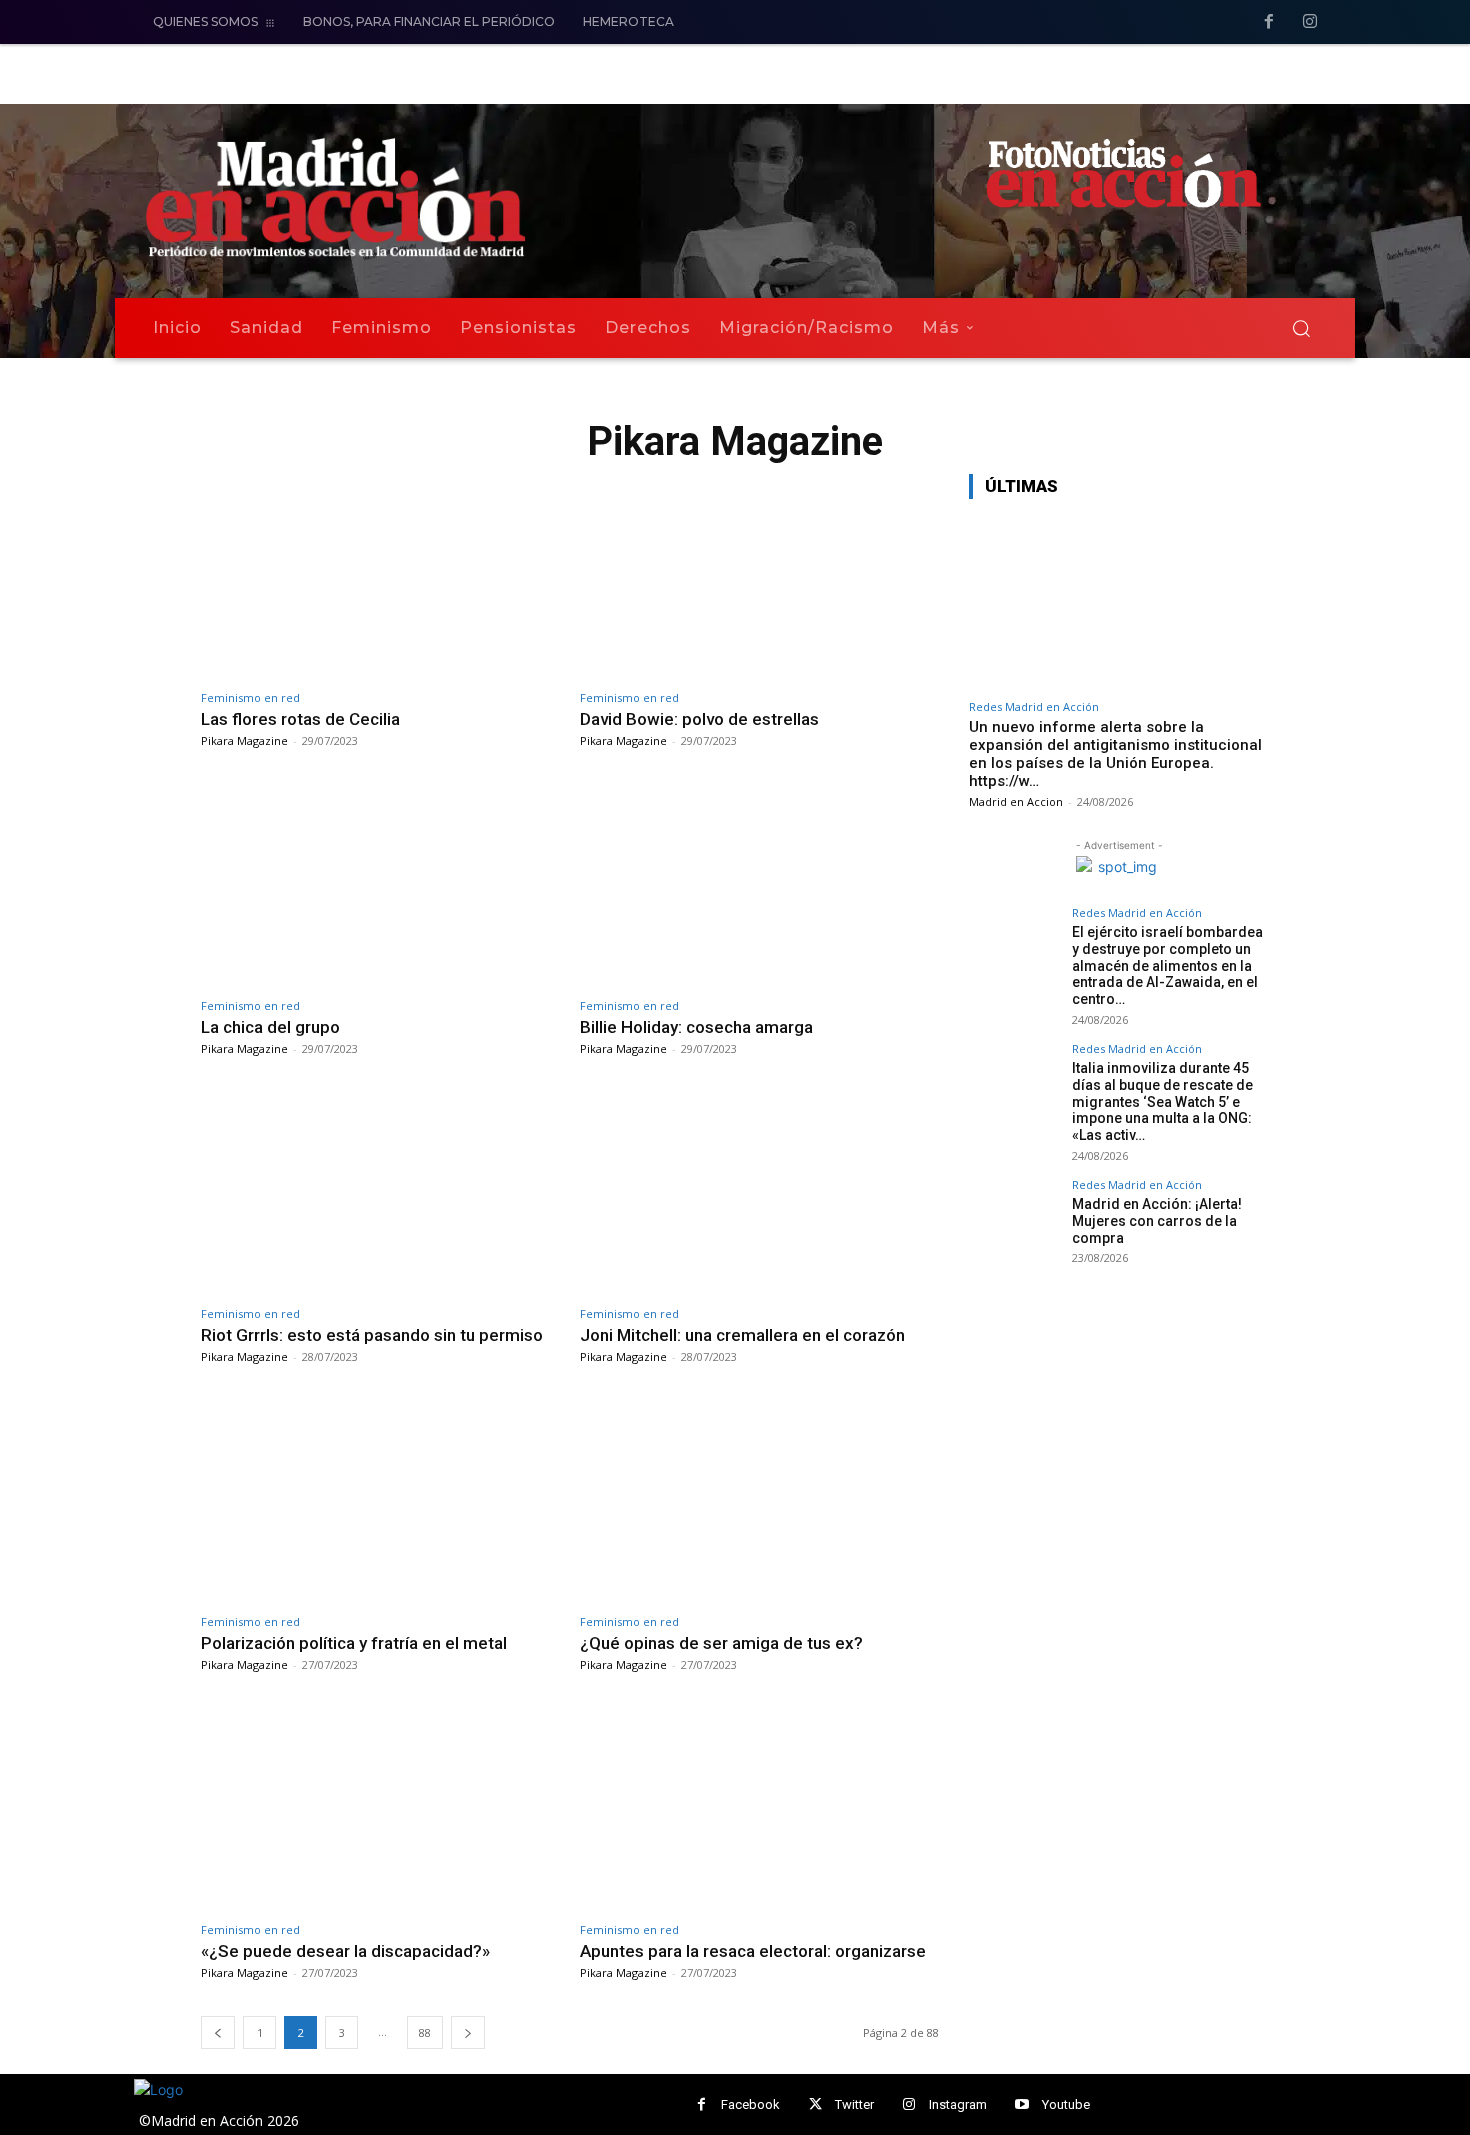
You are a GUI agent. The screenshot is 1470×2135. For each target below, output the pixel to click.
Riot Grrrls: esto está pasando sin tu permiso (372, 1335)
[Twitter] (815, 2104)
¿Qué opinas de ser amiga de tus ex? (721, 1643)
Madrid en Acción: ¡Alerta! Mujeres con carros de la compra (1157, 1221)
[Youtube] (1022, 2104)
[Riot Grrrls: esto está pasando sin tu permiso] (380, 1192)
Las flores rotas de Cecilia (300, 719)
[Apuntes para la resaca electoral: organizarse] (759, 1808)
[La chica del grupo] (380, 884)
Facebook (750, 2104)
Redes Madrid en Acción (1034, 706)
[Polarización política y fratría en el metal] (380, 1500)
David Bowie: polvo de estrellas (699, 719)
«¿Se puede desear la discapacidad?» (345, 1951)
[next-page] (468, 2032)
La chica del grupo (270, 1027)
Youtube (1066, 2104)
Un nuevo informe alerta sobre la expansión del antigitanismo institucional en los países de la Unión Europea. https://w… (1115, 754)
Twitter (854, 2104)
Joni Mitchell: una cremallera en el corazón (742, 1335)
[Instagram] (1310, 23)
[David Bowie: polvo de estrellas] (759, 576)
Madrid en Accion (1016, 801)
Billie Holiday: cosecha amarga (696, 1027)
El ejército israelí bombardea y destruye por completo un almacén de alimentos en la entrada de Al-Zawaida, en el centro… (1167, 965)
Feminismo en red (250, 697)
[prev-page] (218, 2032)
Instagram (958, 2104)
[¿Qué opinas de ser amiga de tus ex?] (759, 1500)
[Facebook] (1269, 23)
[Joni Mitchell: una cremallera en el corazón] (759, 1192)
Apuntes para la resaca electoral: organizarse (753, 1951)
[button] (1301, 328)
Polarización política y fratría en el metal (354, 1643)
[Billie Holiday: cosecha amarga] (759, 884)
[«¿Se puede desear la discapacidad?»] (380, 1808)
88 (425, 2032)
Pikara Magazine (244, 740)
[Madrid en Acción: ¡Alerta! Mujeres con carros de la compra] (1014, 1224)
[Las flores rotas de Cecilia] (380, 576)
